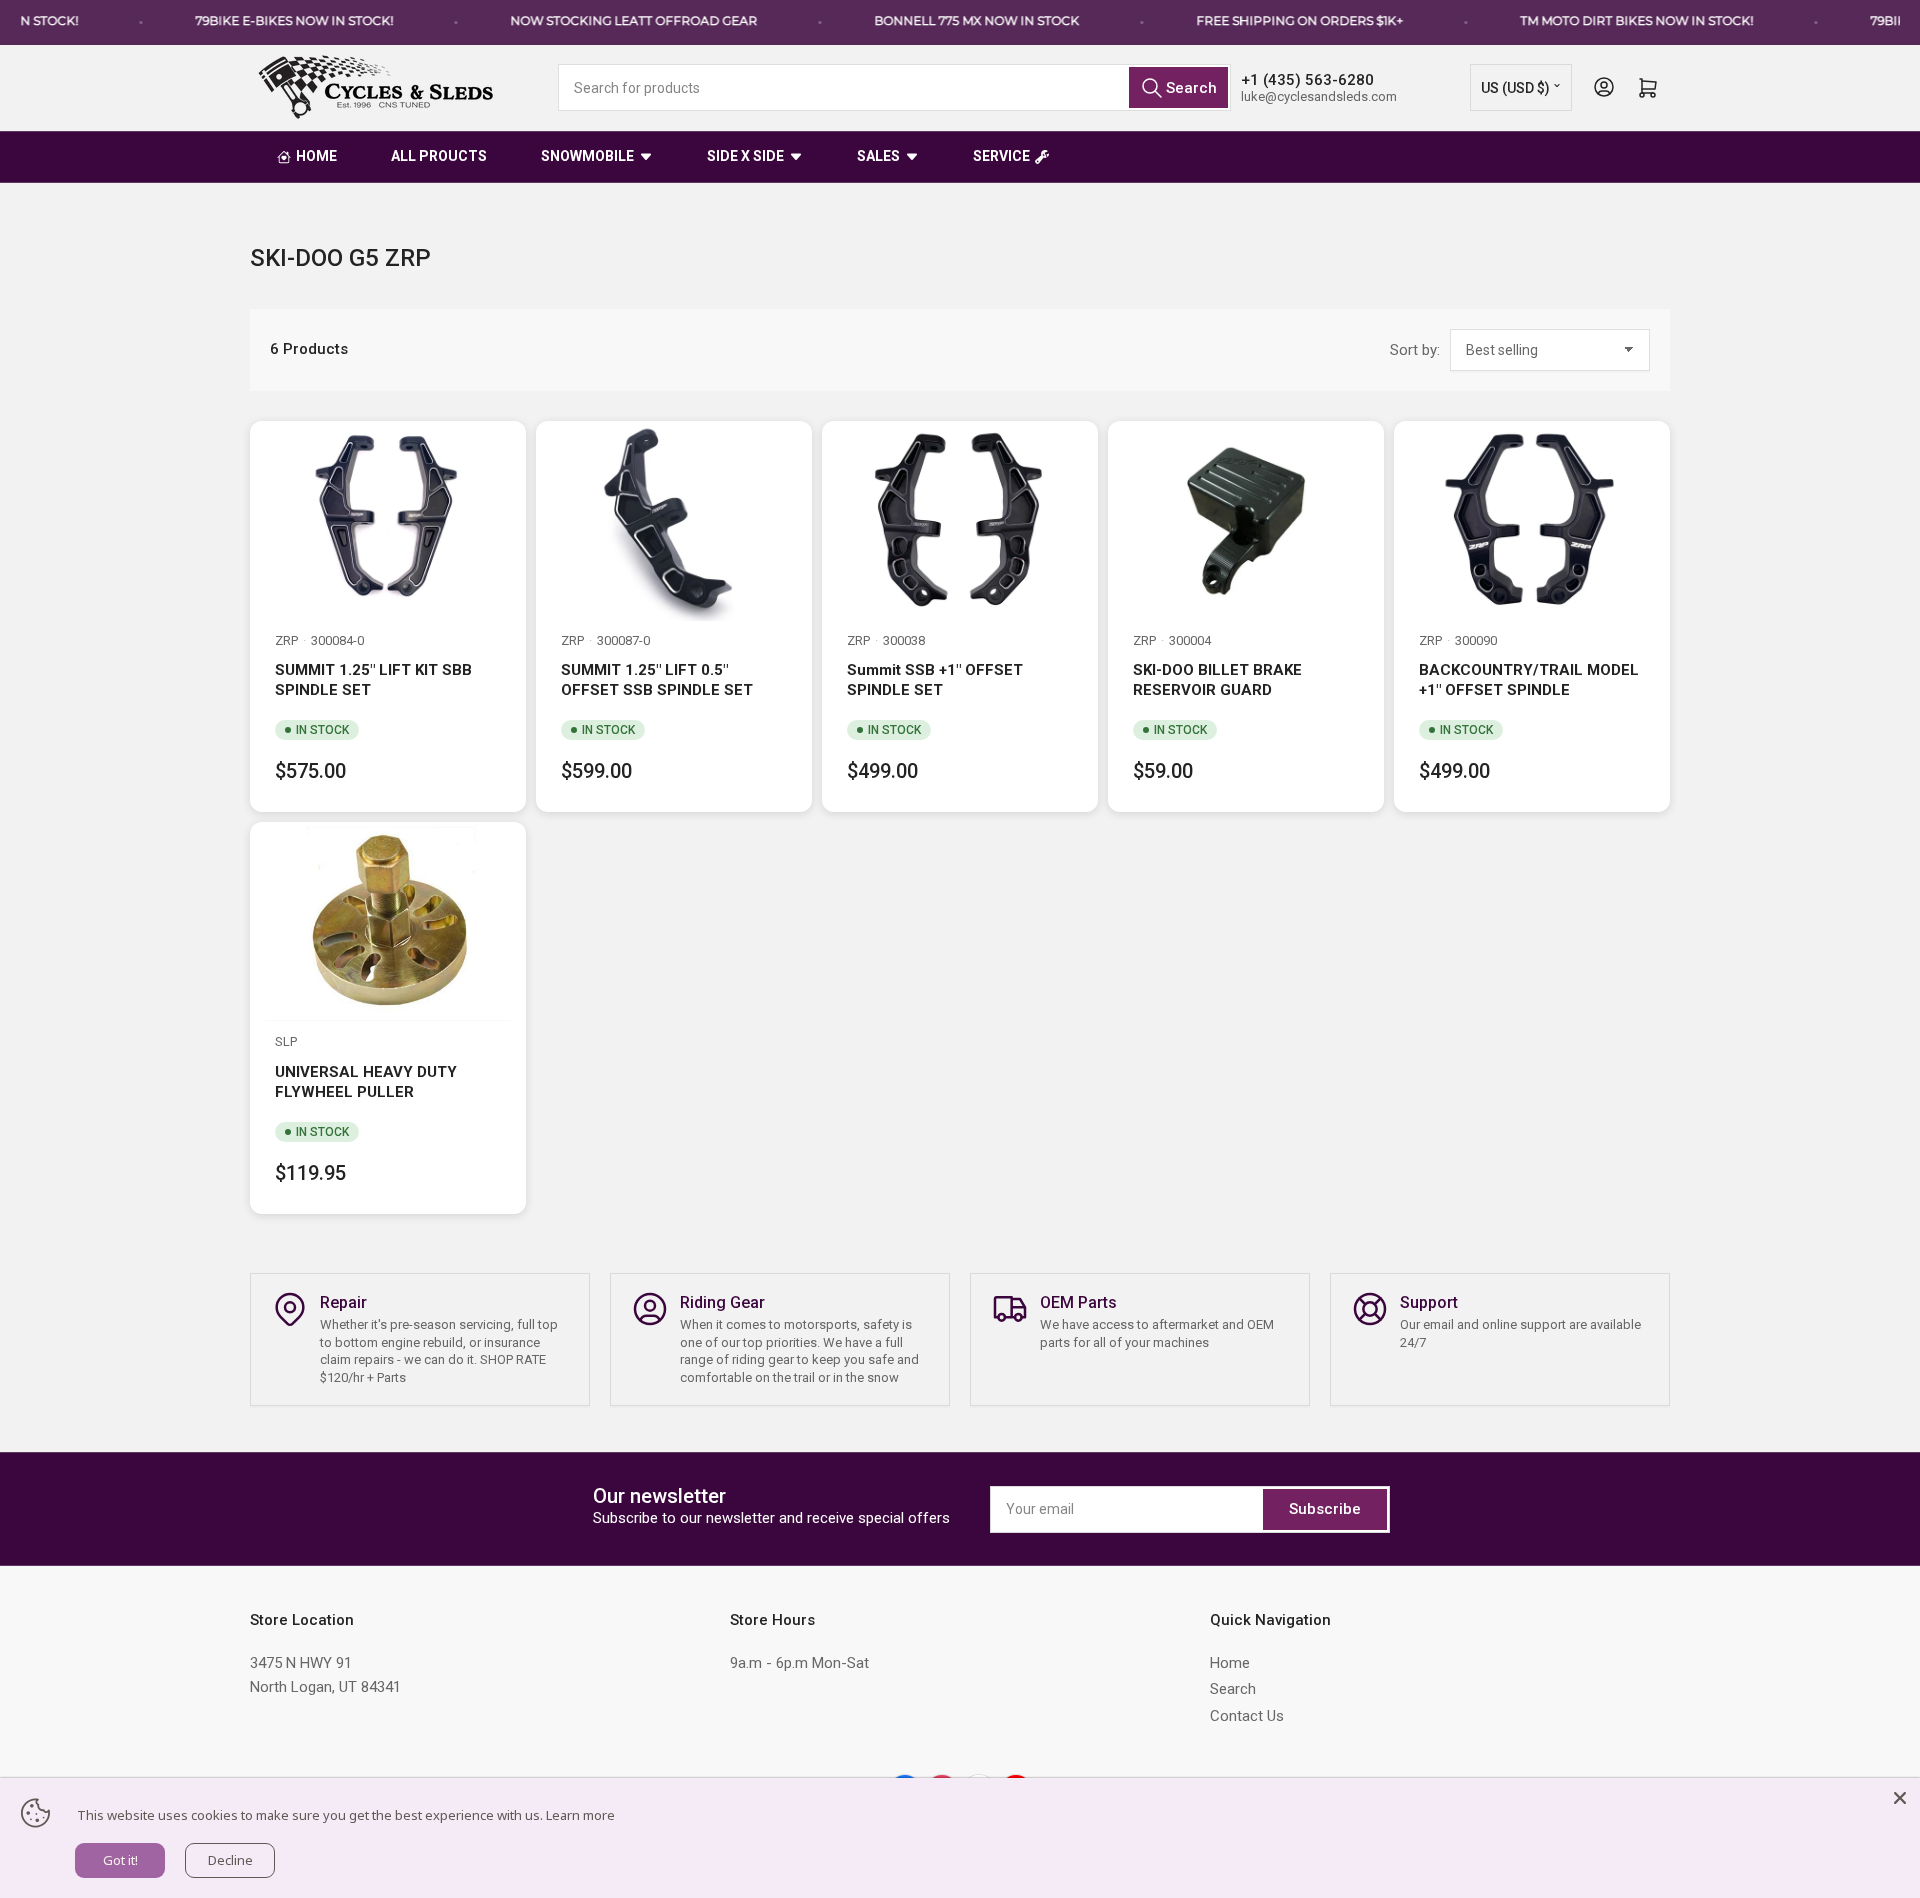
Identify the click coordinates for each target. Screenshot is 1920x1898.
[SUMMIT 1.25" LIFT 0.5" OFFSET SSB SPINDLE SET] (674, 521)
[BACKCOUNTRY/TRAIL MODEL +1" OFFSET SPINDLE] (1532, 521)
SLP (286, 1041)
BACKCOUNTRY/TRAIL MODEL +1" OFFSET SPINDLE (1529, 680)
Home (1230, 1663)
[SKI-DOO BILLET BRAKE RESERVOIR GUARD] (1246, 521)
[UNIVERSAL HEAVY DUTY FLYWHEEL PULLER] (388, 922)
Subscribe (1325, 1509)
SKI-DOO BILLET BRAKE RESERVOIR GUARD (1217, 680)
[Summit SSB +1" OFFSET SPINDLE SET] (960, 521)
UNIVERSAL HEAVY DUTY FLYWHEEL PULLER (366, 1082)
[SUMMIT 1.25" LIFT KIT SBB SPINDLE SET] (388, 521)
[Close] (1900, 1798)
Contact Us (1247, 1716)
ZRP (286, 640)
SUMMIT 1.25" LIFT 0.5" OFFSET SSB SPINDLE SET (657, 680)
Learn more (580, 1815)
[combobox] (894, 87)
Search (1233, 1689)
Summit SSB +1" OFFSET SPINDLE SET (935, 680)
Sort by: (1415, 350)
